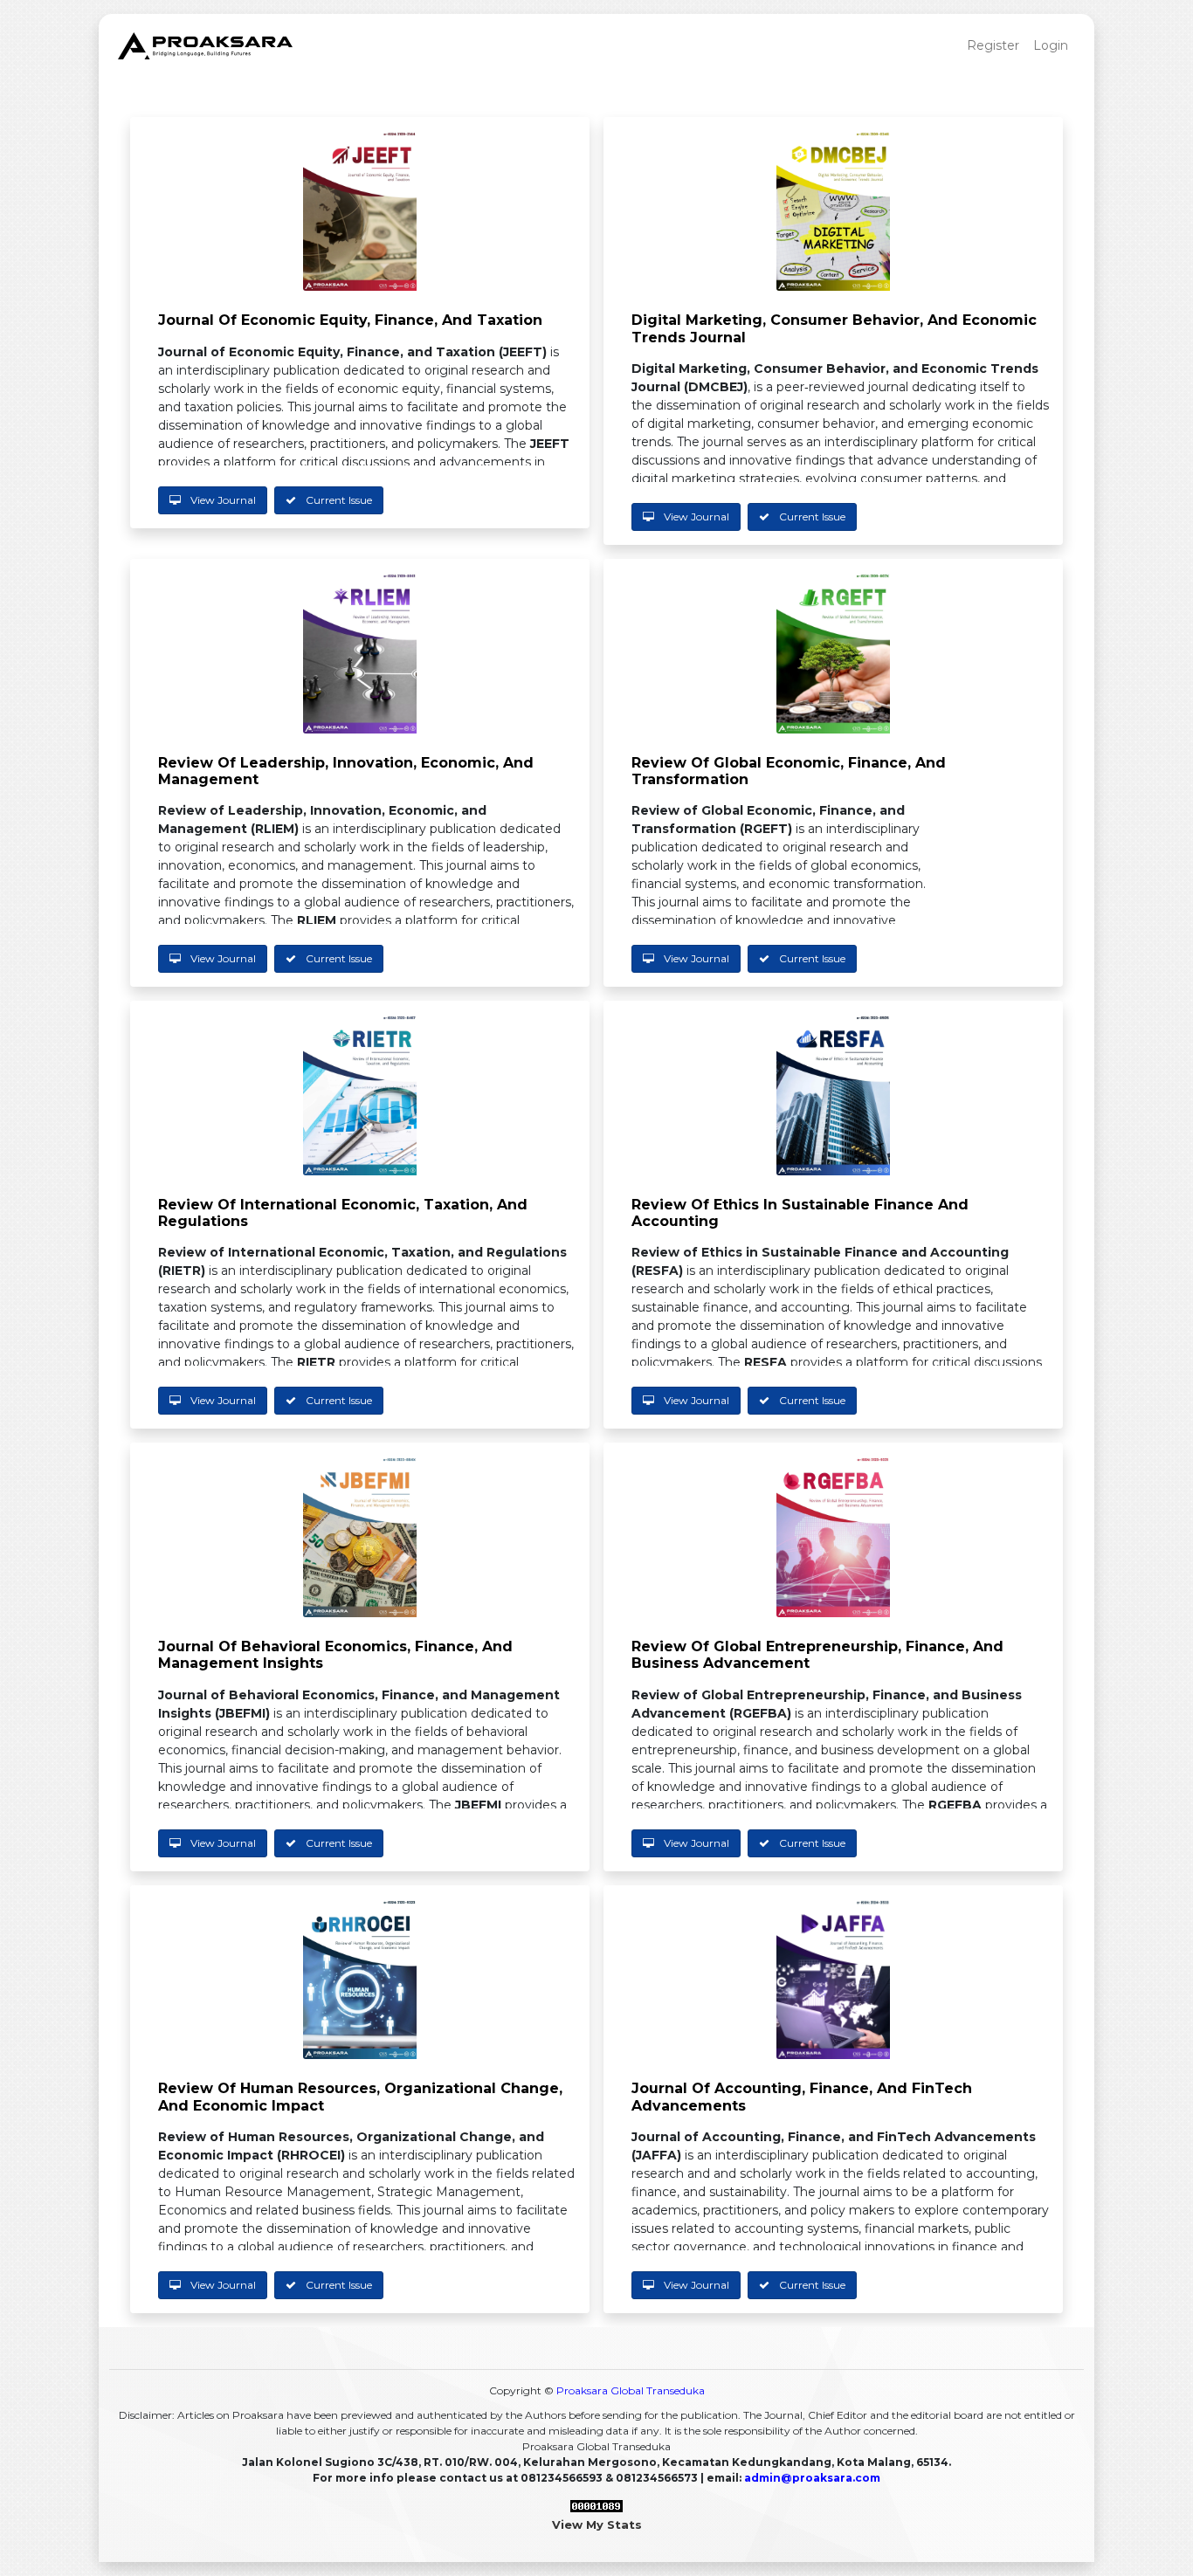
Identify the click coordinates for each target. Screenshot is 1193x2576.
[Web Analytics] (596, 2507)
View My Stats (597, 2524)
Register (993, 45)
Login (1051, 45)
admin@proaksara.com (812, 2478)
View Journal (222, 500)
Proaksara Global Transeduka (631, 2390)
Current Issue (338, 500)
